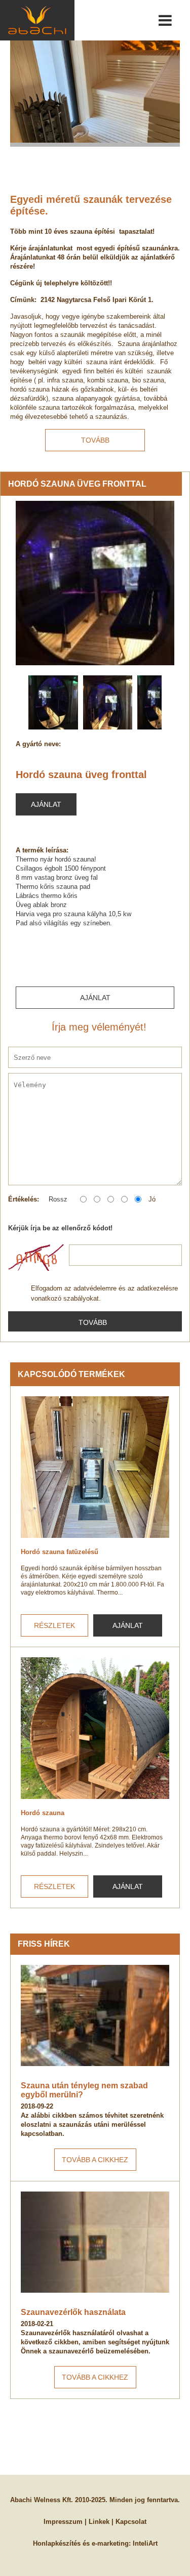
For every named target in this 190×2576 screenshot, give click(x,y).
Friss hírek (44, 1944)
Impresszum (63, 2522)
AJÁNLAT (128, 1625)
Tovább (95, 440)
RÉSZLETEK (54, 1625)
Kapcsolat (131, 2522)
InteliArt (145, 2543)
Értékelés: (24, 1199)
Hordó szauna (43, 1813)
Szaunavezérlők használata (73, 2312)
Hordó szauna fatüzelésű (60, 1552)
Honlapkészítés (57, 2543)
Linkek (99, 2522)
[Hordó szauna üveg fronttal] (95, 583)
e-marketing (110, 2543)
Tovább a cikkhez (95, 2160)
